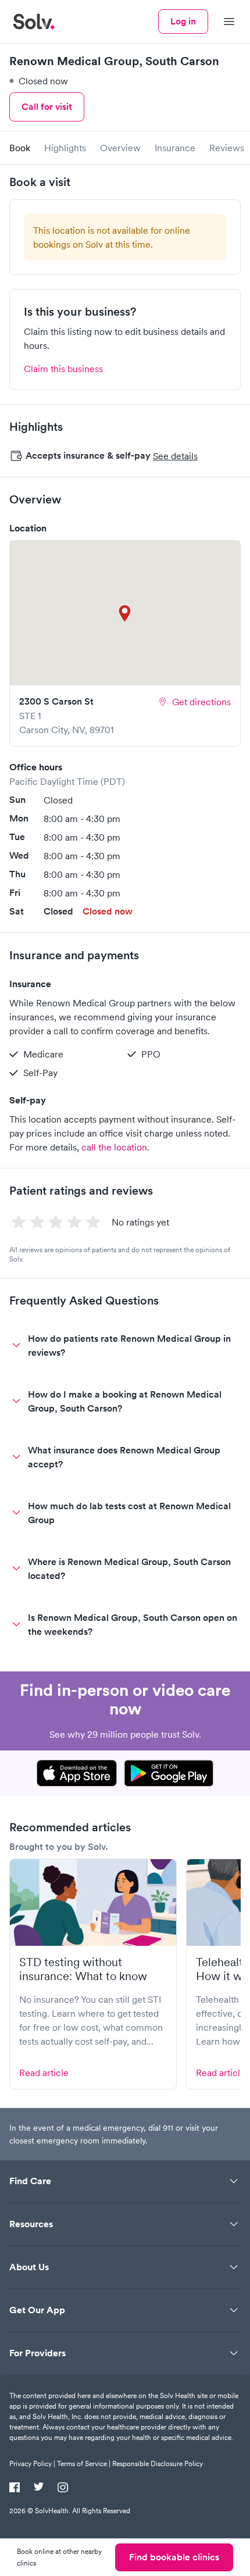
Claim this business (63, 369)
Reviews (227, 148)
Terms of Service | (84, 2464)
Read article (44, 2073)
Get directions (201, 702)
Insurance (175, 148)
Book (20, 148)
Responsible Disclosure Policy (158, 2464)
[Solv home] (34, 22)
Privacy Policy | (32, 2464)
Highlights (65, 148)
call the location (114, 1147)
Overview (120, 148)
